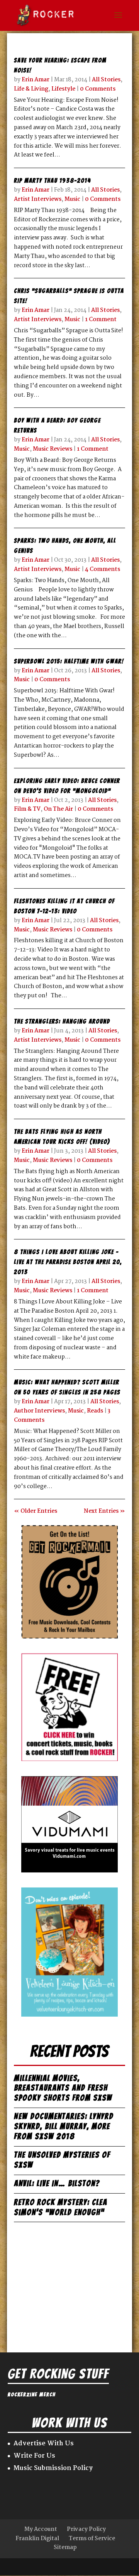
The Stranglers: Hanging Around (62, 1021)
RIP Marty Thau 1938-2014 (52, 181)
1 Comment (101, 320)
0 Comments (98, 89)
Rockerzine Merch (32, 2395)
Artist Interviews (38, 199)
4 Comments (103, 569)
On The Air (58, 809)
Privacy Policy (86, 2529)
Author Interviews (39, 1411)
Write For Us (34, 2456)
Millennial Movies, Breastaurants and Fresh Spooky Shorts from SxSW (63, 2088)
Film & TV (27, 809)
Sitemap (65, 2547)
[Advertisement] (69, 2282)
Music (72, 199)
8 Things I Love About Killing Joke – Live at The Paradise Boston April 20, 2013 (68, 1262)
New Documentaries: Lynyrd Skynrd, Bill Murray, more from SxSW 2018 (64, 2126)
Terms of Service (92, 2539)
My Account (41, 2529)
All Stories (106, 80)
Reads (95, 1411)
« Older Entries (36, 1511)
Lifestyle (63, 89)
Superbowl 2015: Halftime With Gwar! (69, 661)
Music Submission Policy (53, 2468)
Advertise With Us (44, 2444)
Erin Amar (36, 80)
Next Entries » (104, 1511)
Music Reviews (53, 449)
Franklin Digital (37, 2539)
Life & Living (31, 89)
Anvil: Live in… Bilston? (57, 2183)
